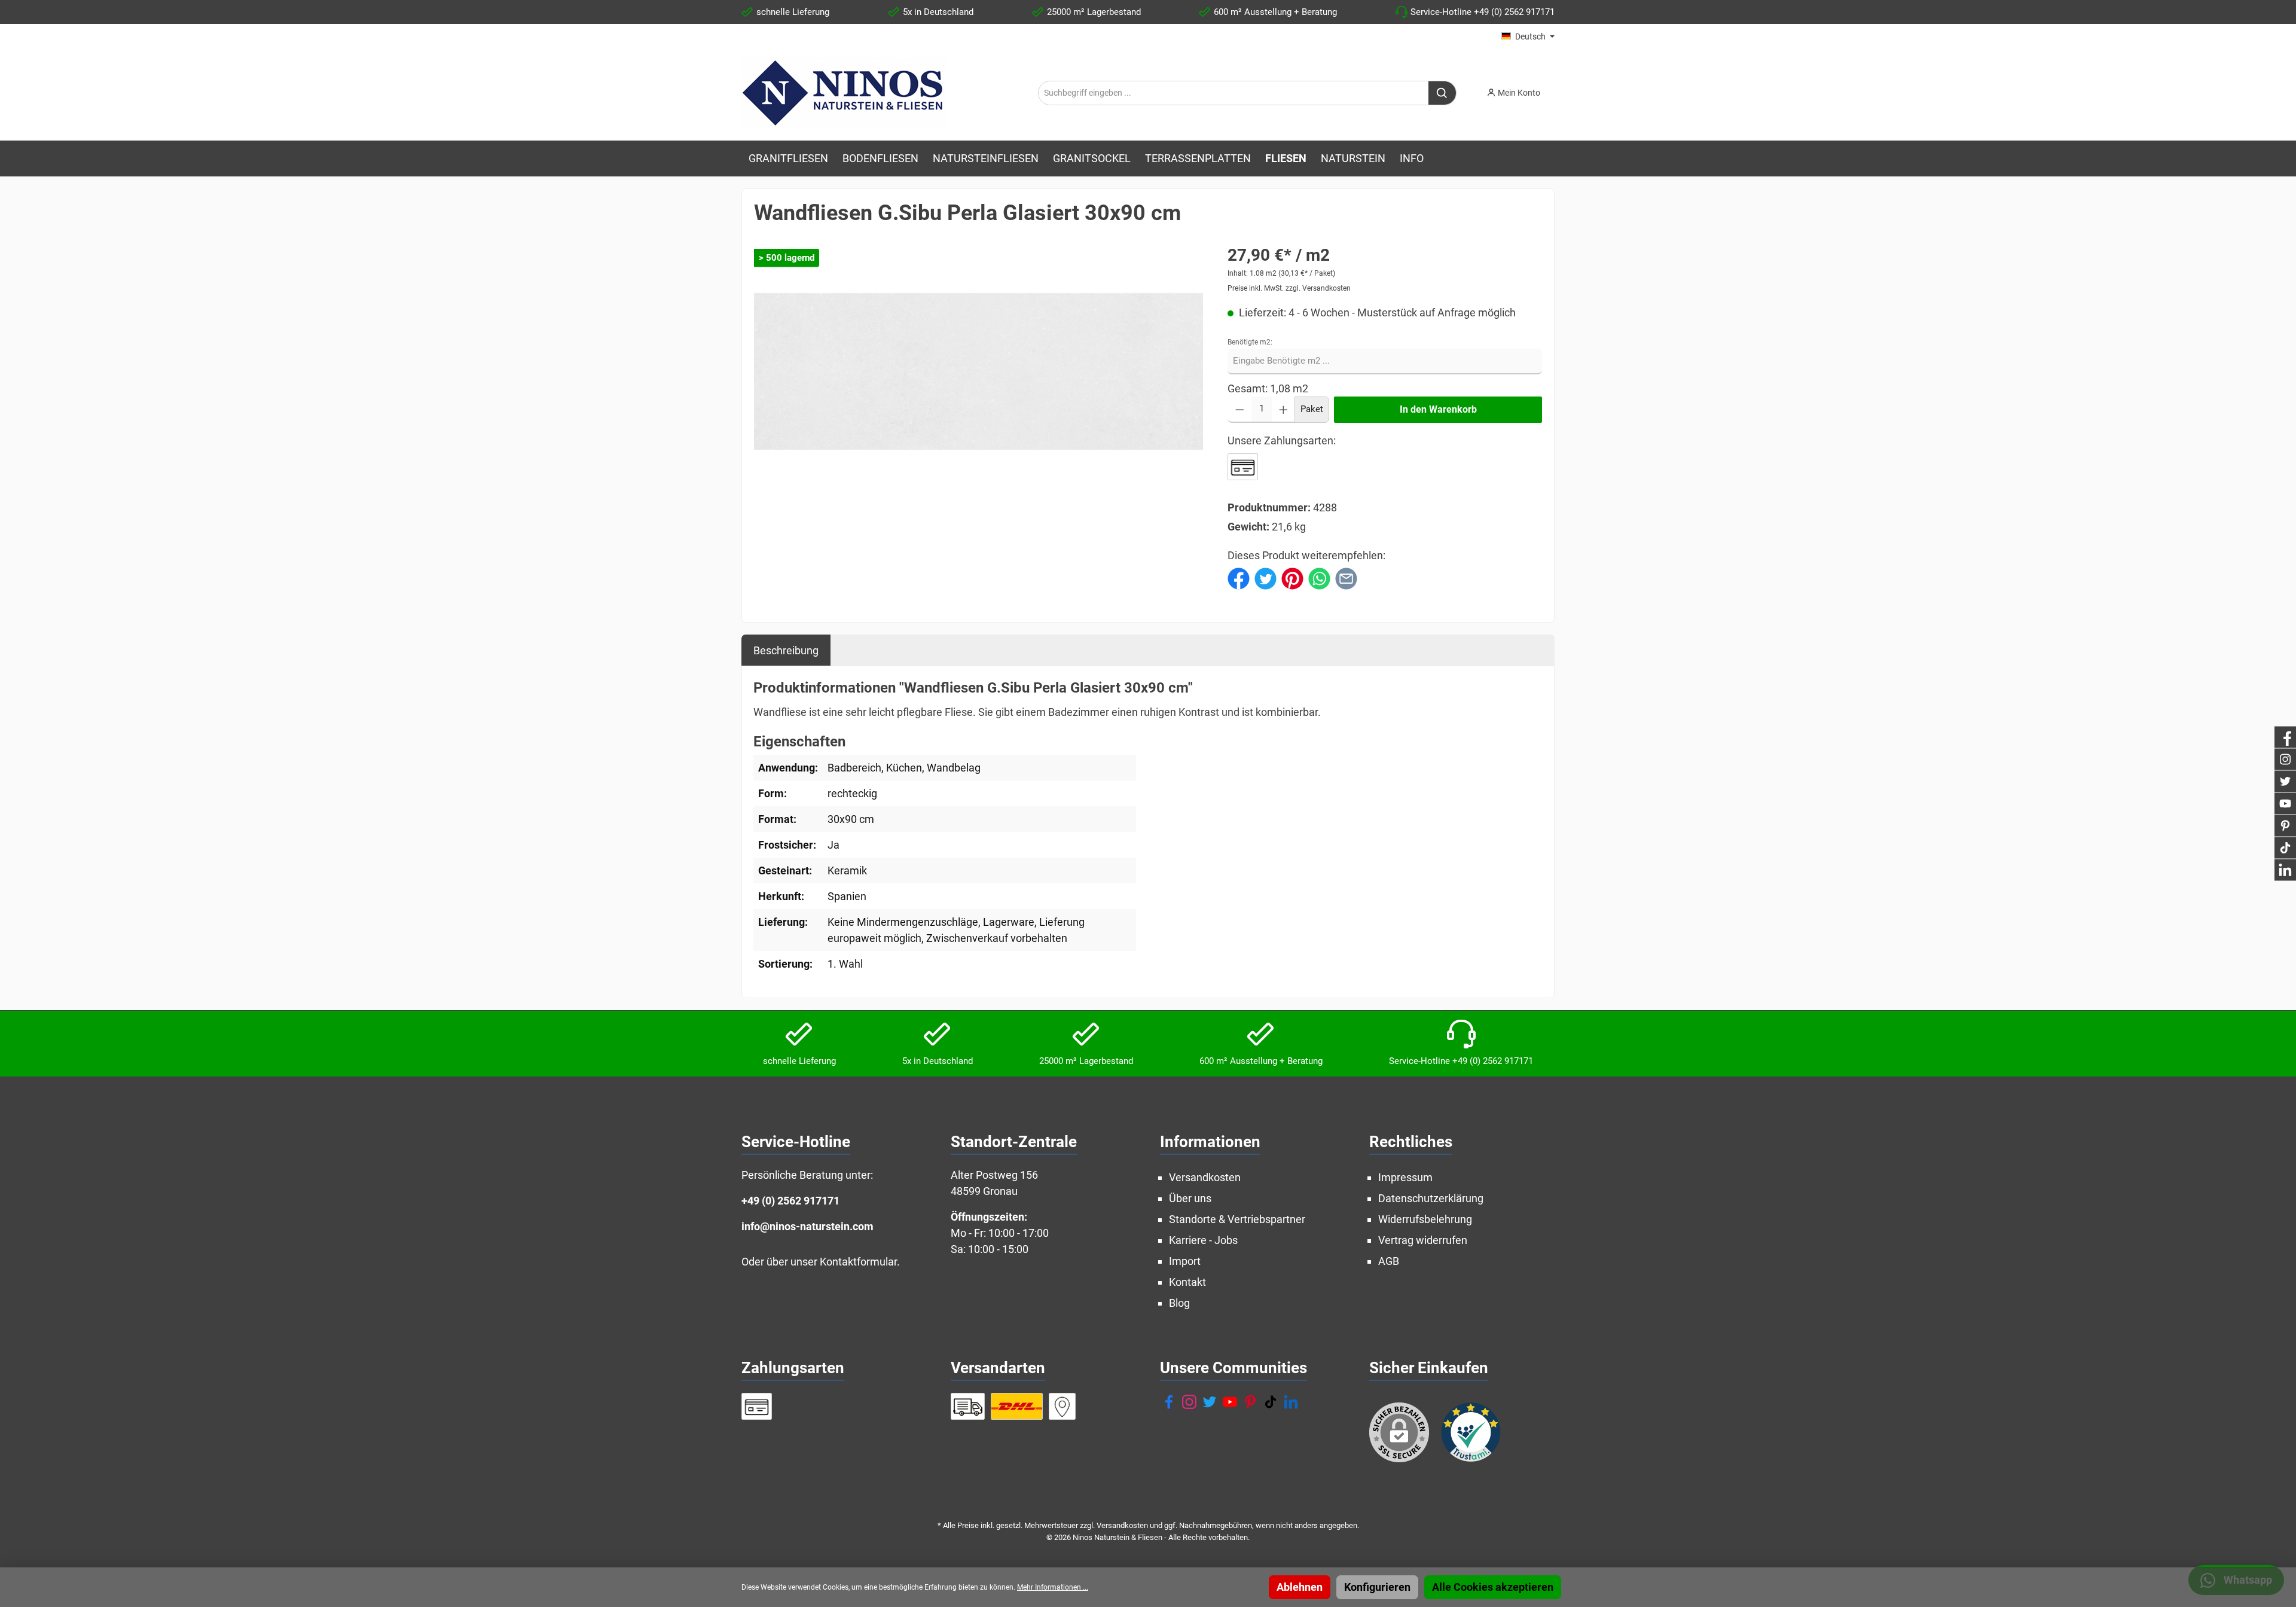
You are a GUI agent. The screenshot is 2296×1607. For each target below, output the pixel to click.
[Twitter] (1210, 1402)
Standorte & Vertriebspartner (1237, 1219)
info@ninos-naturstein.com (807, 1226)
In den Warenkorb (1438, 409)
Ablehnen (1300, 1587)
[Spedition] (968, 1406)
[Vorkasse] (1243, 467)
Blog (1179, 1303)
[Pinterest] (1250, 1402)
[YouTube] (1230, 1402)
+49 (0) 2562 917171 (790, 1201)
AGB (1389, 1261)
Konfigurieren (1377, 1587)
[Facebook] (1169, 1402)
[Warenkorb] (1558, 89)
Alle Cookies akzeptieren (1493, 1587)
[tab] (786, 650)
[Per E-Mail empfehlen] (1346, 577)
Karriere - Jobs (1203, 1240)
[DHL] (1017, 1406)
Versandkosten (1205, 1177)
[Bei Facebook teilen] (1239, 577)
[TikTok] (1271, 1402)
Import (1185, 1261)
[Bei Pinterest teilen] (1292, 577)
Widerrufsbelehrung (1425, 1219)
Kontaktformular (858, 1262)
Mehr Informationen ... (1053, 1587)
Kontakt (1187, 1282)
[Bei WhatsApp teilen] (1319, 577)
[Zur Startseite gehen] (844, 93)
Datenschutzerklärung (1431, 1198)
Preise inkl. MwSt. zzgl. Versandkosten (1289, 288)
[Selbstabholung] (1062, 1406)
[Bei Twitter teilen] (1265, 577)
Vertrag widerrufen (1423, 1240)
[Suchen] (1442, 93)
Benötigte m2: (1250, 342)
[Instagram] (1189, 1402)
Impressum (1405, 1177)
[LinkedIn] (1291, 1402)
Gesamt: (1248, 388)
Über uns (1190, 1198)
